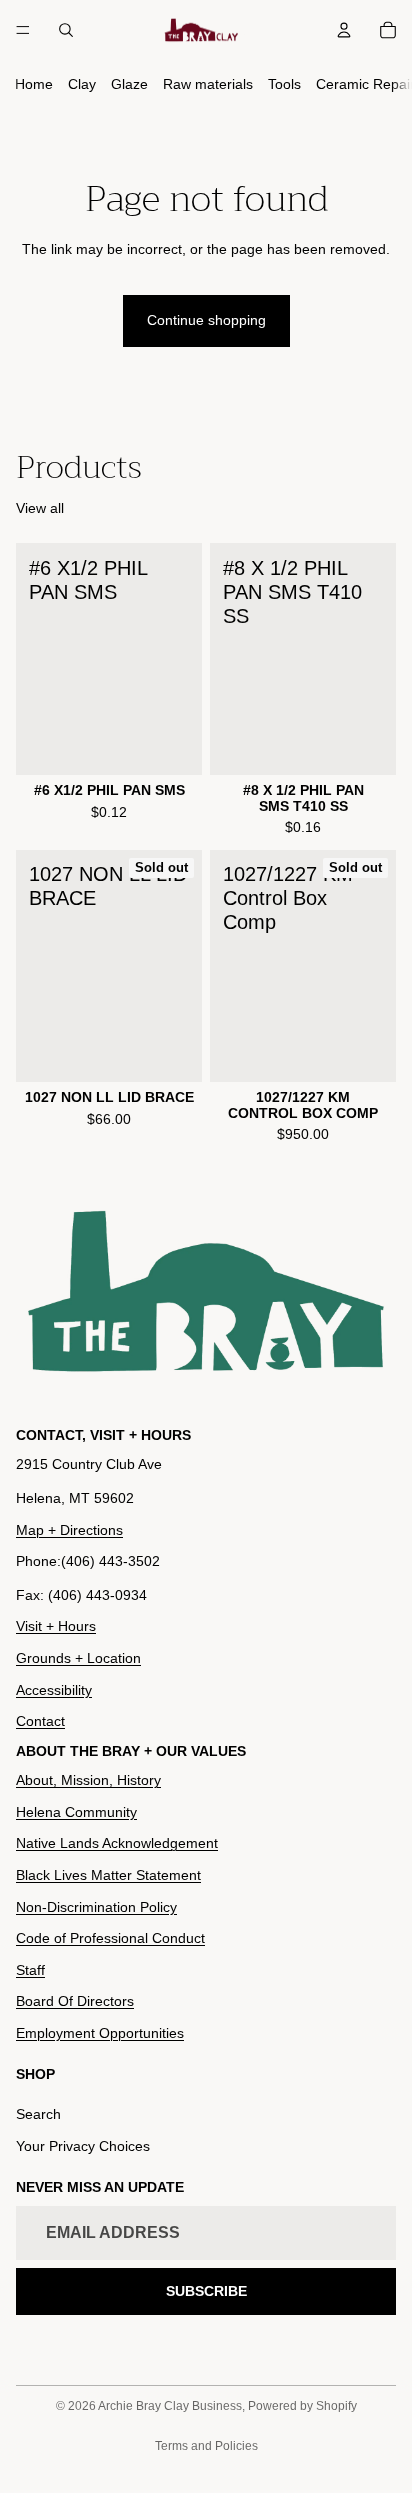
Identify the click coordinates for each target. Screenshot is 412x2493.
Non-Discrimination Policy (96, 1907)
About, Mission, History (88, 1780)
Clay (82, 84)
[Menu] (23, 30)
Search (38, 2114)
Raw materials (208, 84)
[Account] (344, 30)
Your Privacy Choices (83, 2146)
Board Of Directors (75, 2001)
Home (34, 84)
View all (40, 508)
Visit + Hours (56, 1626)
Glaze (129, 84)
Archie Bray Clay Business (170, 2406)
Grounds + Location (78, 1658)
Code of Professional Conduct (110, 1938)
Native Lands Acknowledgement (117, 1843)
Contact (40, 1721)
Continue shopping (206, 320)
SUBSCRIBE (206, 2291)
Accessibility (54, 1690)
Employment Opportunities (100, 2033)
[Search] (66, 30)
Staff (30, 1970)
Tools (284, 84)
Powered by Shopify (302, 2406)
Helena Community (76, 1812)
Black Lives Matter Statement (108, 1875)
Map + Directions (69, 1530)
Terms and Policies (206, 2446)
